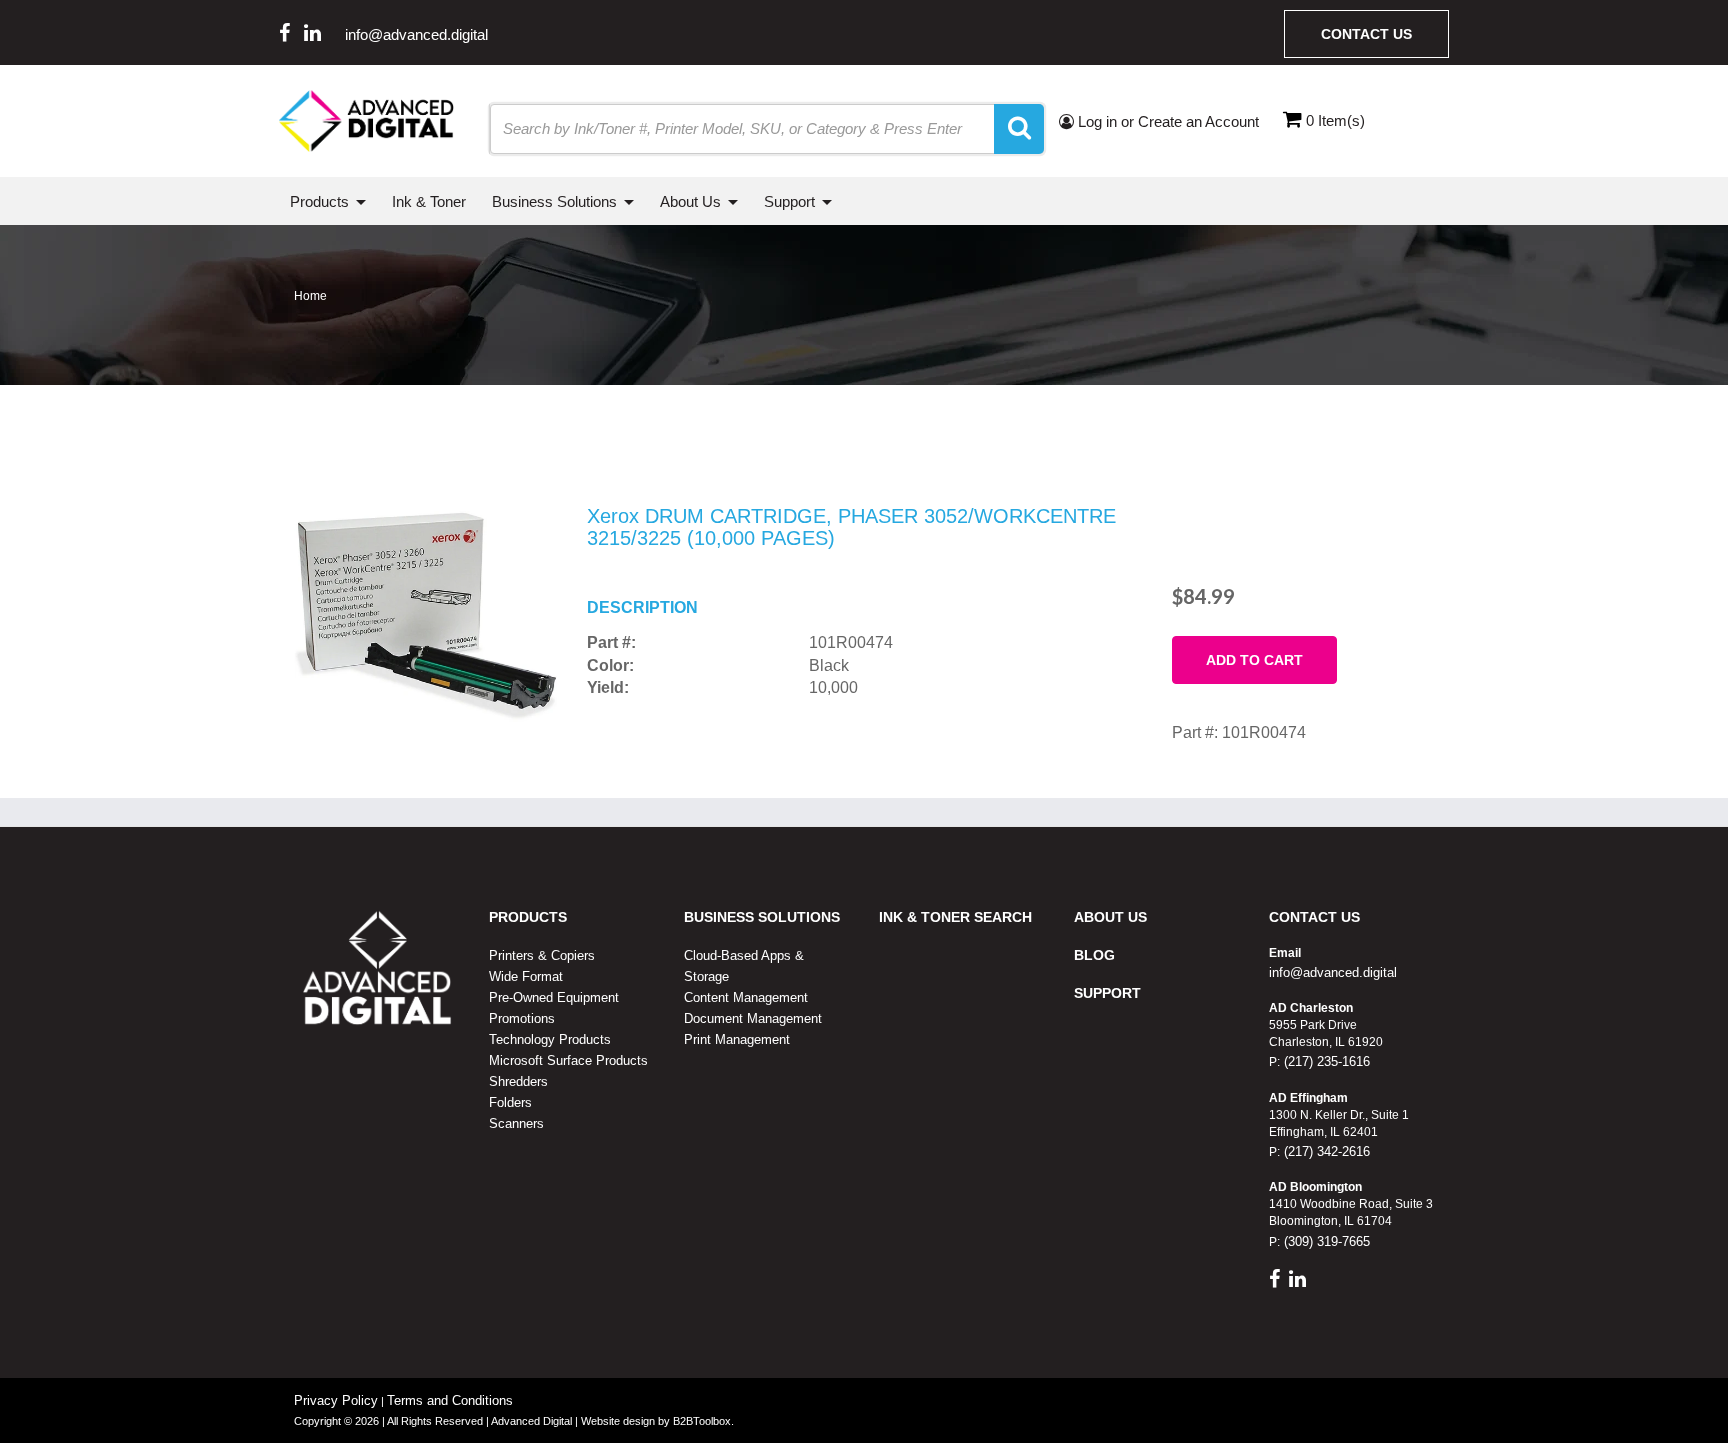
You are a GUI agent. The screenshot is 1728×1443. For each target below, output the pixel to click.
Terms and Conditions (450, 1400)
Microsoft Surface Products (568, 1060)
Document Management (753, 1018)
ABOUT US (1110, 917)
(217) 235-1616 (1325, 1061)
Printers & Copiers (542, 955)
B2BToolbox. (703, 1421)
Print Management (737, 1039)
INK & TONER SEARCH (955, 917)
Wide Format (526, 976)
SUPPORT (1107, 993)
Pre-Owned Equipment (554, 997)
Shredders (518, 1081)
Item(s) (1335, 120)
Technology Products (550, 1039)
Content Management (746, 997)
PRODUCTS (528, 917)
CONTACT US (1314, 917)
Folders (510, 1102)
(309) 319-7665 (1325, 1241)
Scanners (516, 1123)
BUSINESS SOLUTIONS (762, 917)
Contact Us (1366, 34)
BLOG (1094, 955)
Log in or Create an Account (1166, 121)
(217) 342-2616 (1325, 1151)
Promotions (522, 1018)
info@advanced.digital (416, 34)
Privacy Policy (336, 1400)
